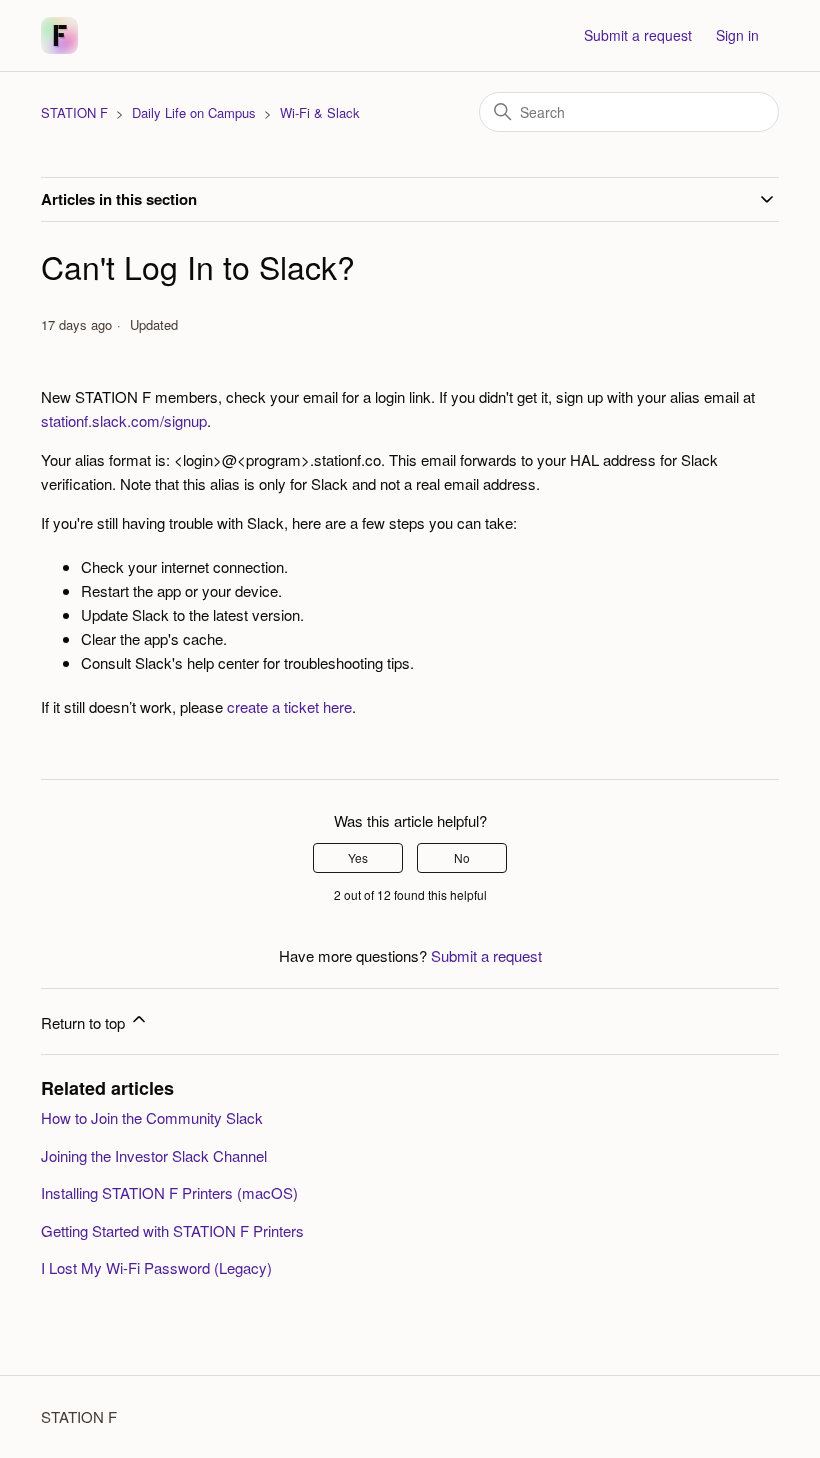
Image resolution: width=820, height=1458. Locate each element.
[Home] (59, 35)
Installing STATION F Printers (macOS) (169, 1192)
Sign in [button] (737, 35)
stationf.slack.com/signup (124, 420)
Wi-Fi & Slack (320, 112)
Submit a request (638, 35)
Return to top (85, 1022)
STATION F (74, 112)
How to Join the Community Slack (152, 1117)
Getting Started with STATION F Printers (172, 1230)
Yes (358, 857)
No (462, 857)
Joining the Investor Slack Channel (154, 1155)
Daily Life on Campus (194, 112)
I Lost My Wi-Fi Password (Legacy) (156, 1267)
